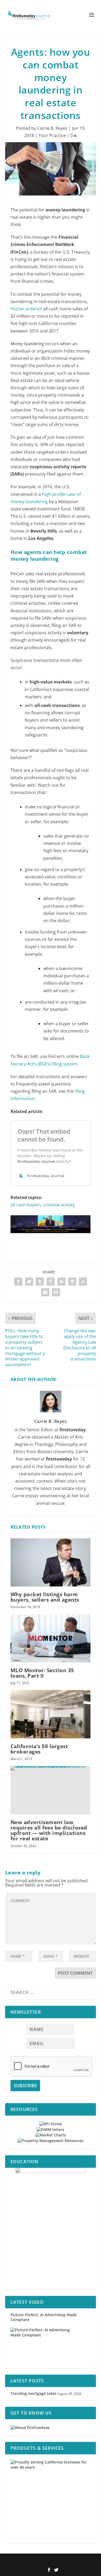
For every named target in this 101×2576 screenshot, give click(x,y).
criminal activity (59, 1205)
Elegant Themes (42, 2561)
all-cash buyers (26, 1205)
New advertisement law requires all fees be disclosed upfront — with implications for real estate (49, 1830)
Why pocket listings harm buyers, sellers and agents (45, 1597)
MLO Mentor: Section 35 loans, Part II (42, 1673)
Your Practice (52, 135)
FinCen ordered (26, 309)
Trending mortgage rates (33, 2393)
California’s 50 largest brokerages (39, 1749)
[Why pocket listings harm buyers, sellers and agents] (51, 1563)
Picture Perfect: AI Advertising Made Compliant (44, 2317)
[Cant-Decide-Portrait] (51, 2229)
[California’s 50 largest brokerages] (51, 1714)
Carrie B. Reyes (52, 128)
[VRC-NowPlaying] (51, 1238)
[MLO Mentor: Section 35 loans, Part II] (51, 1638)
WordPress (86, 2561)
